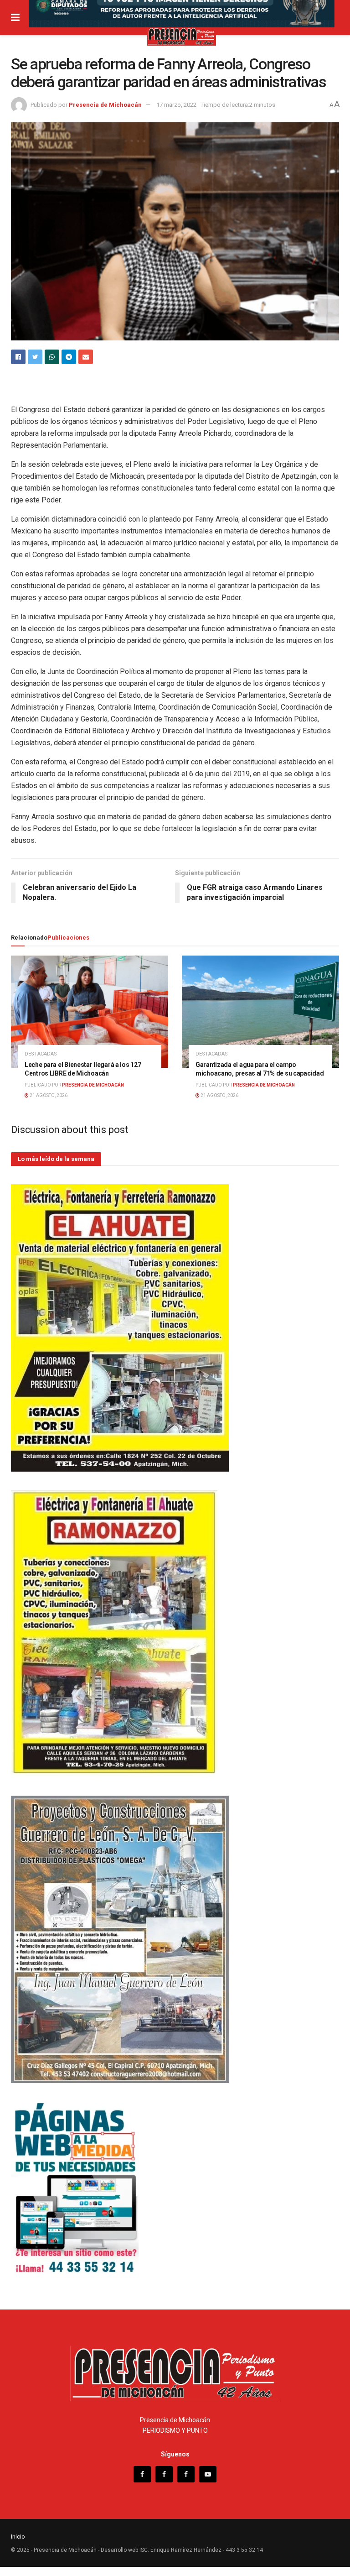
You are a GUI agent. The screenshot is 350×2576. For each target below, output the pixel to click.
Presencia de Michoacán (105, 105)
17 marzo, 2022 (176, 105)
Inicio (18, 2537)
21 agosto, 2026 (48, 1095)
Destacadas (41, 1054)
